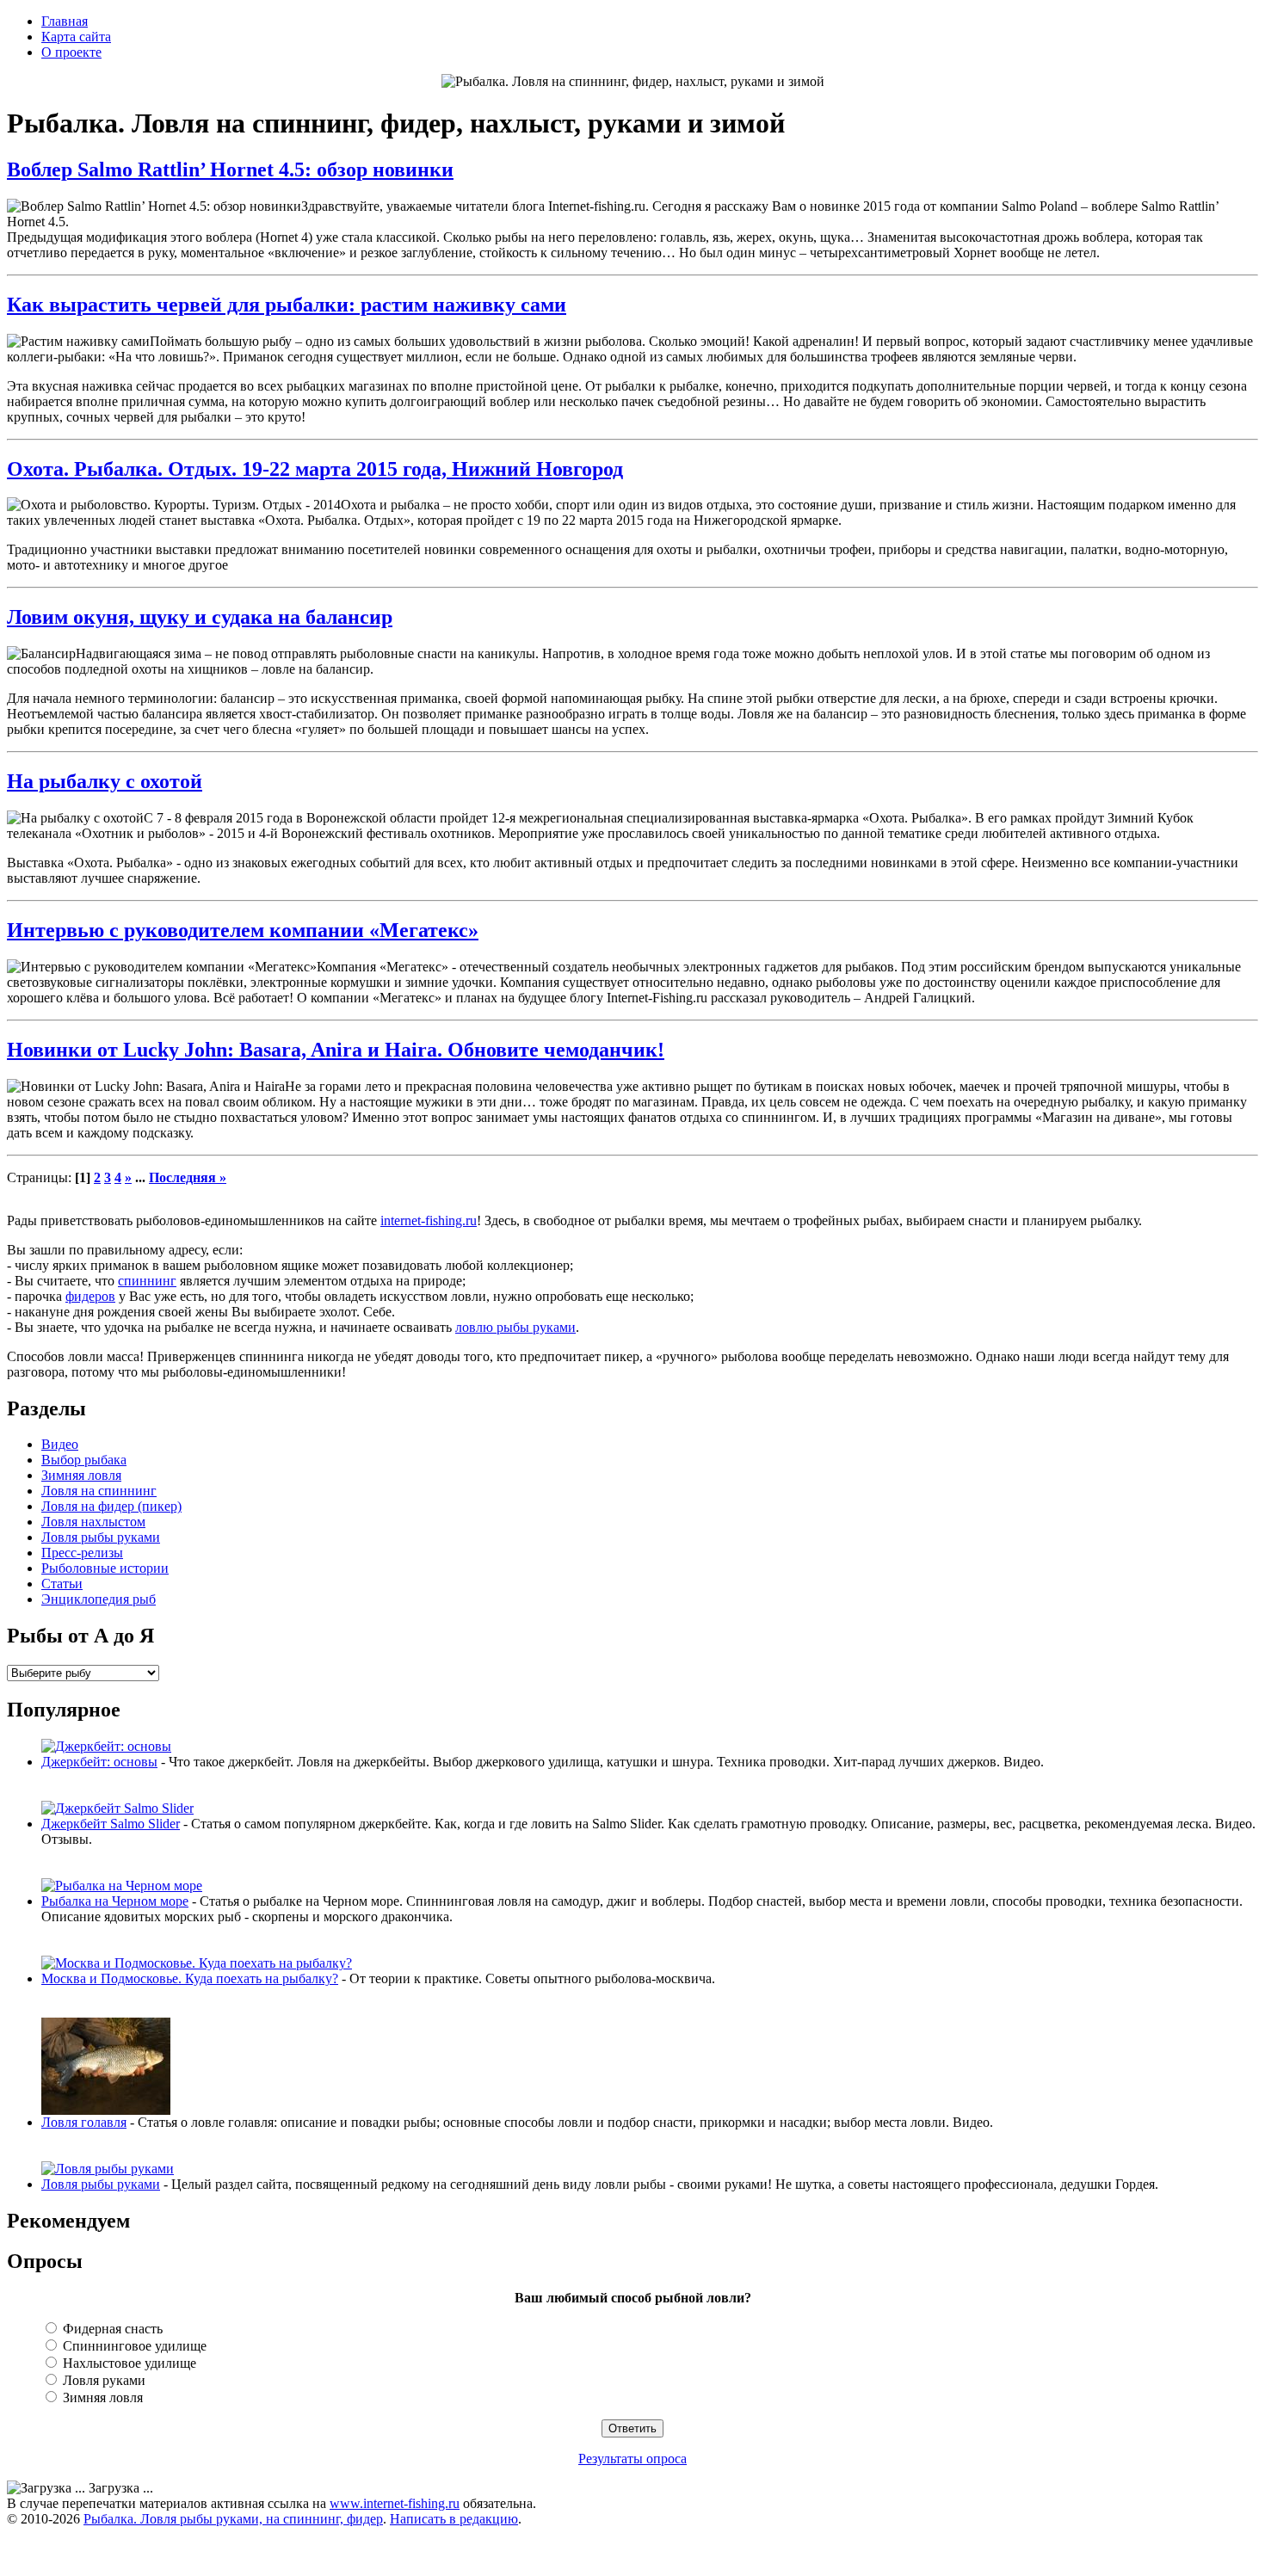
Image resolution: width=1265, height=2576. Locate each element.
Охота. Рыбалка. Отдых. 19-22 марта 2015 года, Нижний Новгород (315, 469)
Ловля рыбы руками (101, 1537)
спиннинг (147, 1281)
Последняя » (188, 1177)
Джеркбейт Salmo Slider (111, 1824)
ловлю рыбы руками (515, 1327)
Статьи (62, 1584)
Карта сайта (76, 37)
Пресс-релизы (82, 1553)
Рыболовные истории (105, 1568)
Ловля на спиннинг (99, 1491)
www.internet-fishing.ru (395, 2503)
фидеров (90, 1296)
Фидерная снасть (111, 2329)
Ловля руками (102, 2380)
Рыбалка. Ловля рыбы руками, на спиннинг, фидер (233, 2519)
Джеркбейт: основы (99, 1762)
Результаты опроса (632, 2459)
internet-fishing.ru (429, 1220)
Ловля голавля (84, 2122)
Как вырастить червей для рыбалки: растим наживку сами (287, 305)
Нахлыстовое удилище (128, 2363)
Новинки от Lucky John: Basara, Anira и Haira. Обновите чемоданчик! (336, 1050)
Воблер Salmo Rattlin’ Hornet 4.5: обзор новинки (230, 169)
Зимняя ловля (81, 1475)
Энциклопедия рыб (99, 1599)
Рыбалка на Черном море (115, 1901)
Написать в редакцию (454, 2519)
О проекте (71, 52)
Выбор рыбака (84, 1460)
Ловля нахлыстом (93, 1522)
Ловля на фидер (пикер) (111, 1506)
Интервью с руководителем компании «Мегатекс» (243, 930)
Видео (60, 1444)
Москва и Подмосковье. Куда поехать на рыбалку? (190, 1978)
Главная (65, 21)
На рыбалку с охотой (105, 781)
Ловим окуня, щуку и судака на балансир (200, 617)
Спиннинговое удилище (133, 2346)
